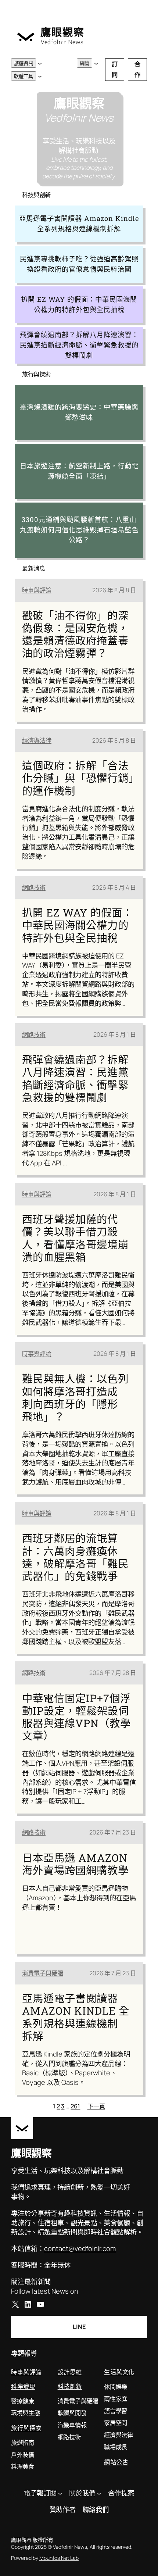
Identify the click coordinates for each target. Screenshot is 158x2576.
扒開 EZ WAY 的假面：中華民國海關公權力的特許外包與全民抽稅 (79, 304)
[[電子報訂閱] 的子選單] (60, 2493)
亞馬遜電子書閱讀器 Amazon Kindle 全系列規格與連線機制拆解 (79, 224)
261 (75, 2106)
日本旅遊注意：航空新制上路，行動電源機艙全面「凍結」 (79, 471)
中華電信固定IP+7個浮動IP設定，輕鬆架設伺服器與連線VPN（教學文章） (76, 1717)
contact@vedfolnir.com (80, 2248)
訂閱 (115, 69)
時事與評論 (37, 590)
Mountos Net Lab (59, 2558)
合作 (137, 69)
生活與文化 (119, 2372)
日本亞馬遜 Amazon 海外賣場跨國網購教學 (75, 1864)
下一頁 (96, 2106)
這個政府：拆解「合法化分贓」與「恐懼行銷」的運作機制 (78, 778)
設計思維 (70, 2372)
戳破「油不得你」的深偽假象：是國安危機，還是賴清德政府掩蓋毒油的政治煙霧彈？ (75, 634)
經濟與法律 (37, 740)
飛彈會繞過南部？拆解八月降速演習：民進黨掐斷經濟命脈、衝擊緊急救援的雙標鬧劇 (79, 345)
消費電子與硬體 (43, 1973)
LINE (79, 2327)
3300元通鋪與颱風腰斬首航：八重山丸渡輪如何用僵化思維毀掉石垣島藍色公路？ (79, 530)
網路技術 (34, 887)
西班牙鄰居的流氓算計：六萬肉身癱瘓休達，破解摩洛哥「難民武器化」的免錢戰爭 (75, 1557)
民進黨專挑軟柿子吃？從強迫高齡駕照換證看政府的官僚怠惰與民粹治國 (79, 264)
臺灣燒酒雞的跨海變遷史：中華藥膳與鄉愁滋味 (79, 412)
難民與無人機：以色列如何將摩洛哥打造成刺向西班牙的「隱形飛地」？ (75, 1398)
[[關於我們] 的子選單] (99, 2493)
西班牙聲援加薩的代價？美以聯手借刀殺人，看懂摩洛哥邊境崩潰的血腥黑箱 (75, 1238)
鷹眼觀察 (62, 32)
